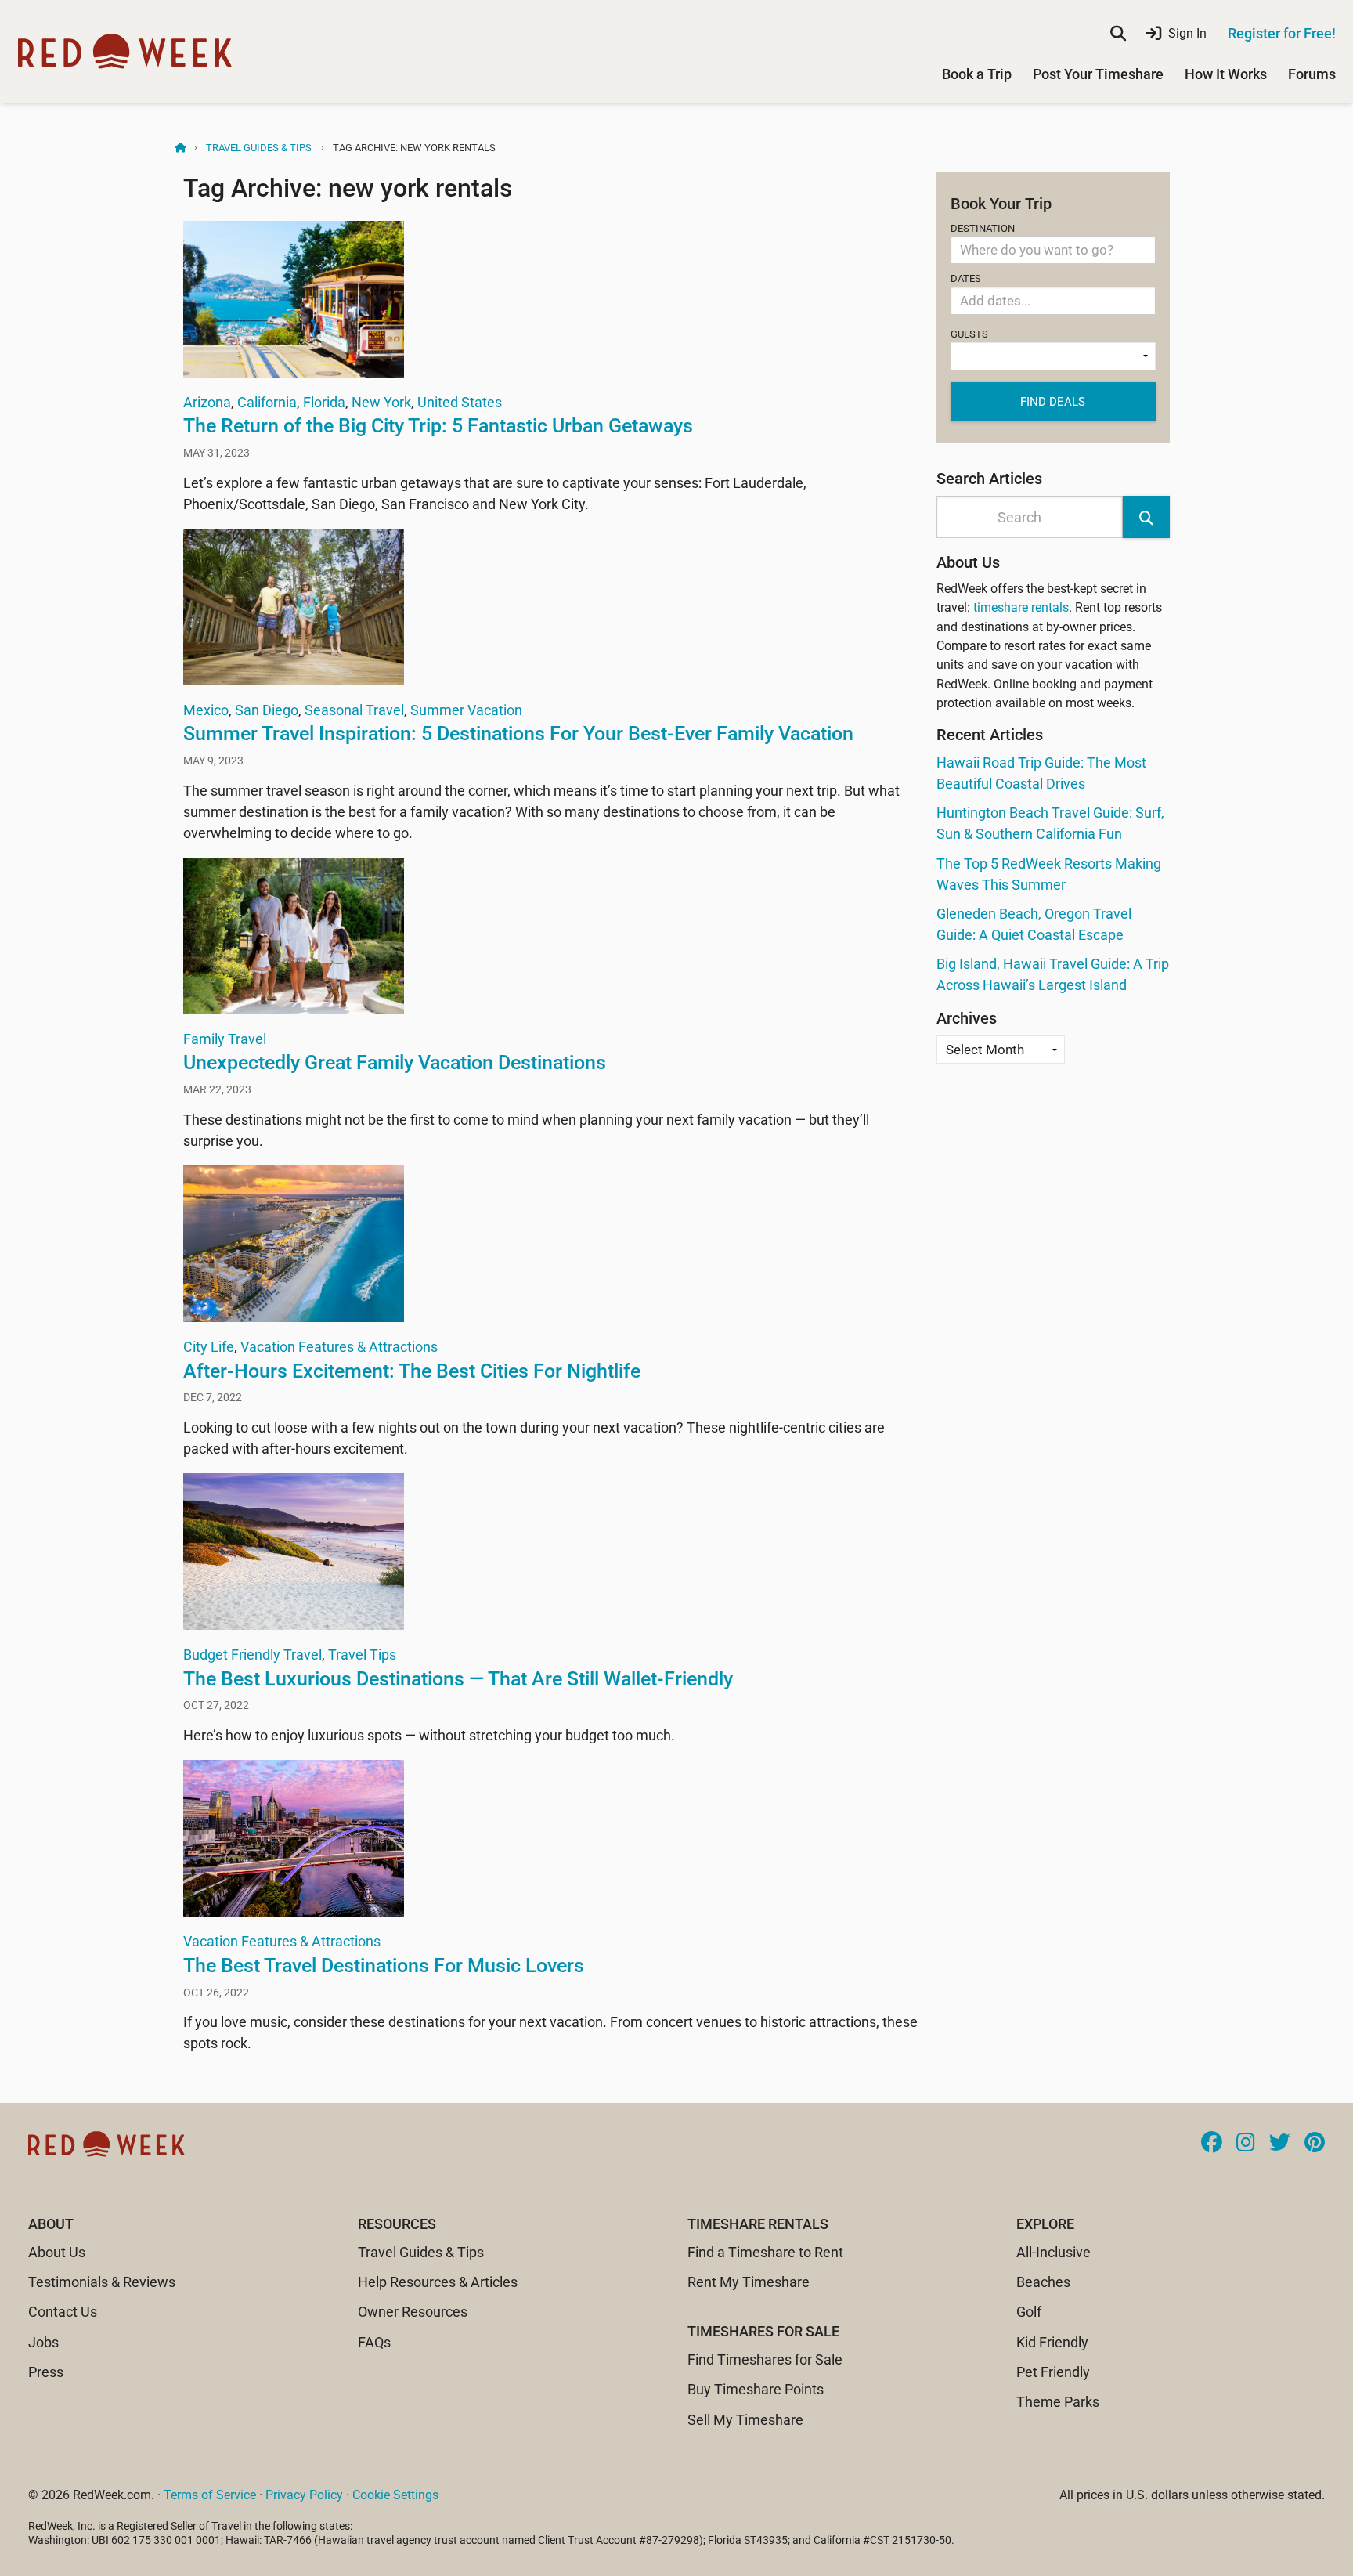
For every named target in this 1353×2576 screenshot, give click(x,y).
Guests (969, 334)
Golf (1029, 2312)
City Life (209, 1347)
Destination (983, 228)
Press (46, 2372)
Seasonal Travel (354, 710)
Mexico (206, 710)
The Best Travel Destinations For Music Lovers (384, 1965)
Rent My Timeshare (749, 2282)
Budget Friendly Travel (253, 1655)
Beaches (1043, 2282)
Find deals (1053, 402)
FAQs (374, 2342)
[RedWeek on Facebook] (1212, 2144)
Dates (966, 278)
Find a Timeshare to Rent (765, 2252)
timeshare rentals (1021, 607)
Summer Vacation (466, 710)
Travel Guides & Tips (259, 148)
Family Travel (225, 1039)
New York (381, 402)
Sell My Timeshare (745, 2420)
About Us (57, 2252)
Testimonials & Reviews (102, 2282)
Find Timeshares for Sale (765, 2359)
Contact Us (63, 2312)
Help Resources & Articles (438, 2282)
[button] (1146, 517)
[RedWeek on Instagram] (1246, 2144)
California (267, 402)
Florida (324, 402)
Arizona (207, 402)
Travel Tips (362, 1655)
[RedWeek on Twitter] (1280, 2144)
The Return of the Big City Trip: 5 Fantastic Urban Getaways (438, 426)
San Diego (267, 710)
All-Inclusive (1054, 2252)
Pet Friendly (1053, 2372)
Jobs (43, 2342)
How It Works (1226, 74)
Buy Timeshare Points (756, 2389)
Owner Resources (413, 2312)
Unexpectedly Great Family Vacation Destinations (395, 1062)
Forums (1312, 74)
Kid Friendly (1052, 2342)
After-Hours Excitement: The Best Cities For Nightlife (412, 1371)
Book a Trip (977, 74)
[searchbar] (1118, 34)
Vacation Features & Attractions (339, 1347)
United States (460, 402)
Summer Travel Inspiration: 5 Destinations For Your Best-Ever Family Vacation (518, 733)
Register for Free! (1282, 33)
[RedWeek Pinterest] (1315, 2144)
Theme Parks (1058, 2402)
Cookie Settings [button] (395, 2495)
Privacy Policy (304, 2495)
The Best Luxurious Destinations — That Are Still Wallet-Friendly (458, 1679)
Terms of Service (210, 2495)
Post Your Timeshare (1098, 74)
